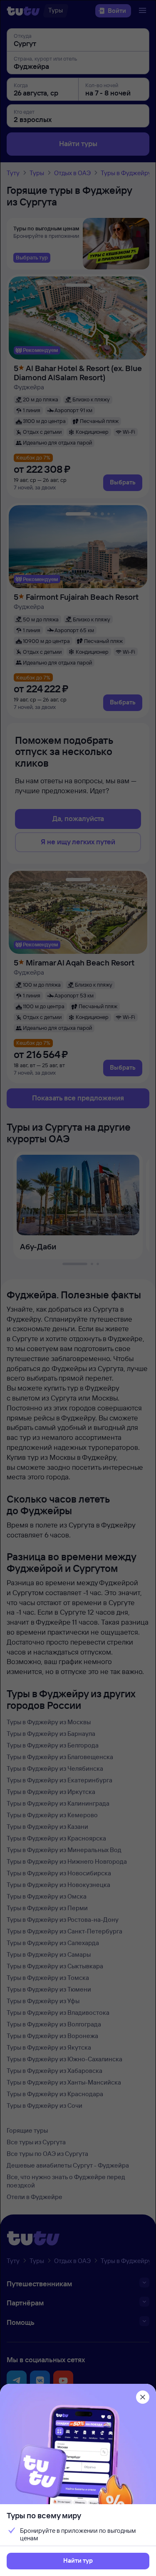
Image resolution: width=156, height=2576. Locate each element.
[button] (78, 2561)
